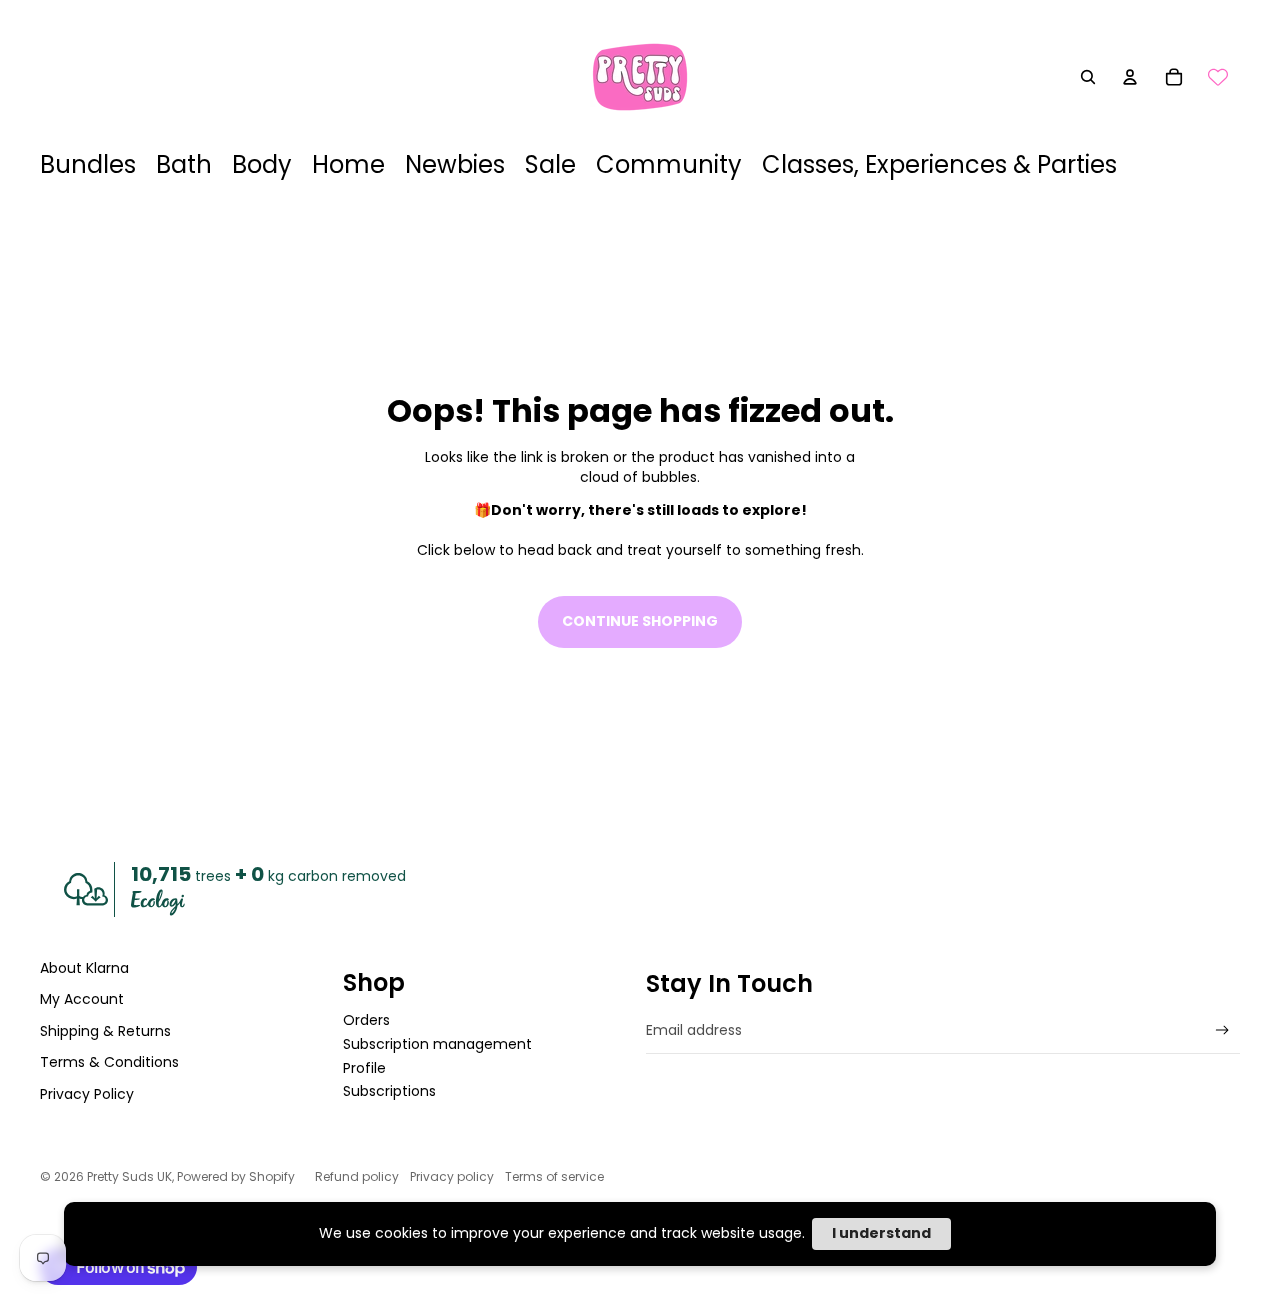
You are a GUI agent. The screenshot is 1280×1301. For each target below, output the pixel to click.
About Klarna (84, 968)
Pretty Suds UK (129, 1176)
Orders (366, 1020)
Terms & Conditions (109, 1062)
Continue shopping (640, 621)
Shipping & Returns (105, 1031)
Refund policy (357, 1176)
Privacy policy (452, 1176)
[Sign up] (1222, 1030)
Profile (364, 1068)
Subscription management (437, 1044)
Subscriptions (389, 1091)
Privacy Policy (87, 1094)
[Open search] (1088, 77)
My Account (82, 999)
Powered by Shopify (236, 1176)
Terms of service (554, 1176)
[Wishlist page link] (1218, 77)
